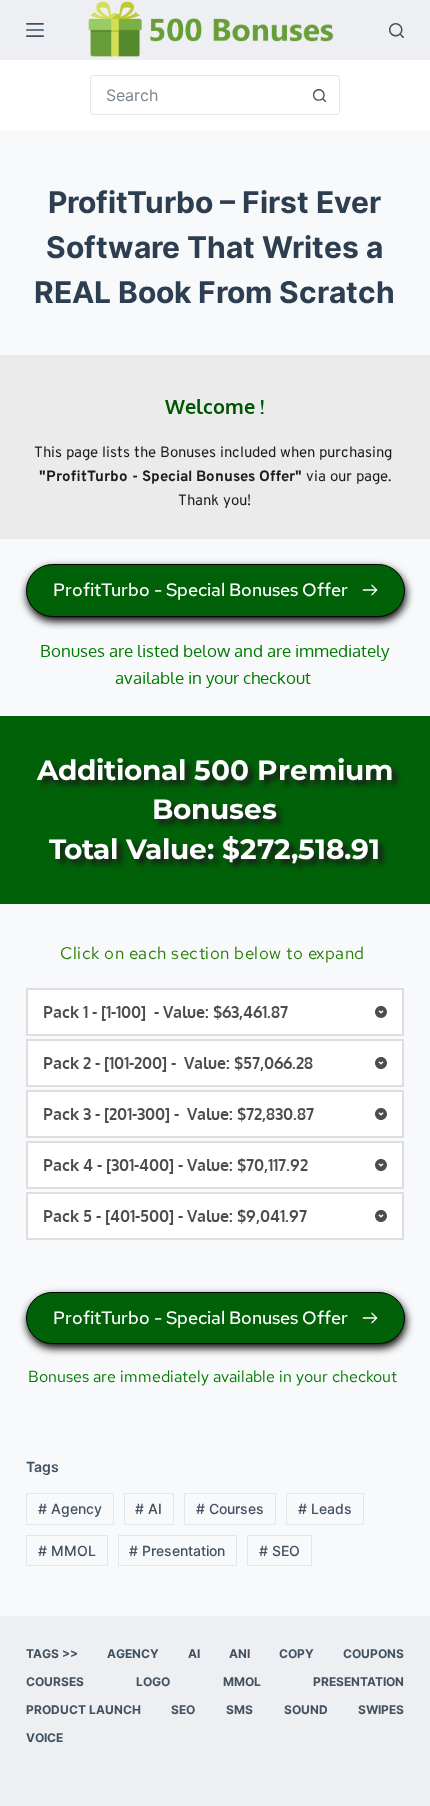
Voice (44, 1737)
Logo (153, 1681)
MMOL (67, 1550)
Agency (70, 1508)
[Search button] (320, 95)
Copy (296, 1653)
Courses (230, 1508)
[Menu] (35, 30)
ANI (239, 1653)
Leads (325, 1508)
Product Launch (83, 1709)
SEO (279, 1550)
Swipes (381, 1709)
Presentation (177, 1550)
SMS (239, 1709)
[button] (215, 1012)
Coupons (373, 1653)
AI (148, 1508)
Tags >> (52, 1653)
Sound (306, 1709)
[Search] (396, 30)
